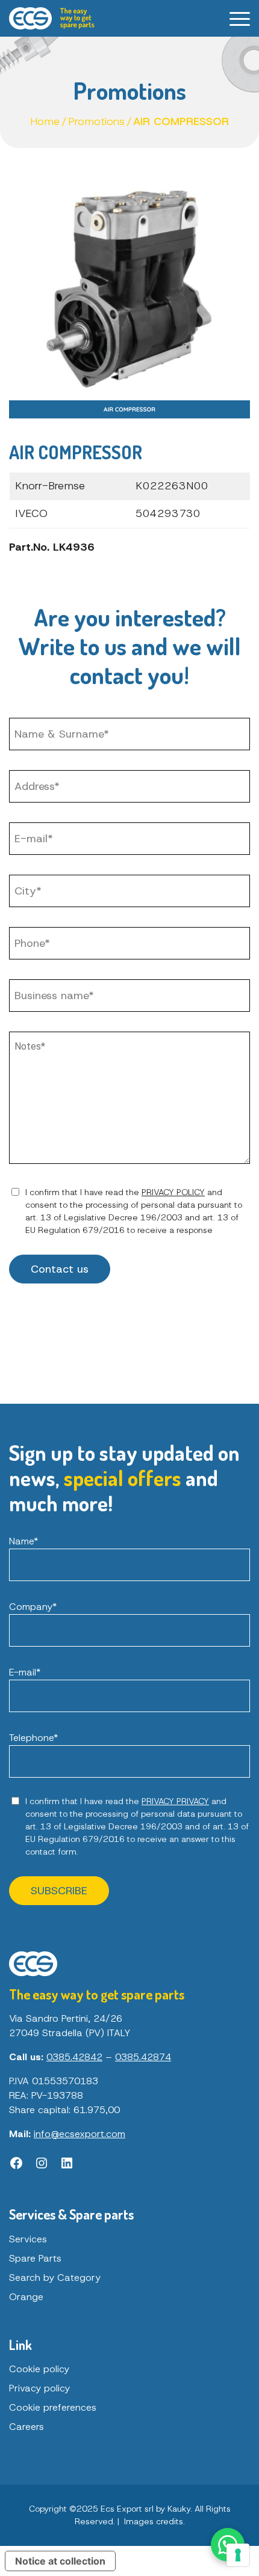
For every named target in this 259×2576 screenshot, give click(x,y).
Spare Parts (35, 2258)
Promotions (96, 121)
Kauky (179, 2509)
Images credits (154, 2521)
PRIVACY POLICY (173, 1192)
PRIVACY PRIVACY (175, 1801)
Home (45, 121)
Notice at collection (60, 2561)
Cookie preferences (53, 2407)
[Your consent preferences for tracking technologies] (238, 2555)
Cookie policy (39, 2369)
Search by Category (55, 2278)
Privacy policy (39, 2388)
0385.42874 (143, 2057)
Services (28, 2239)
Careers (27, 2427)
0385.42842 (74, 2057)
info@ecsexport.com (80, 2134)
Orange (26, 2297)
